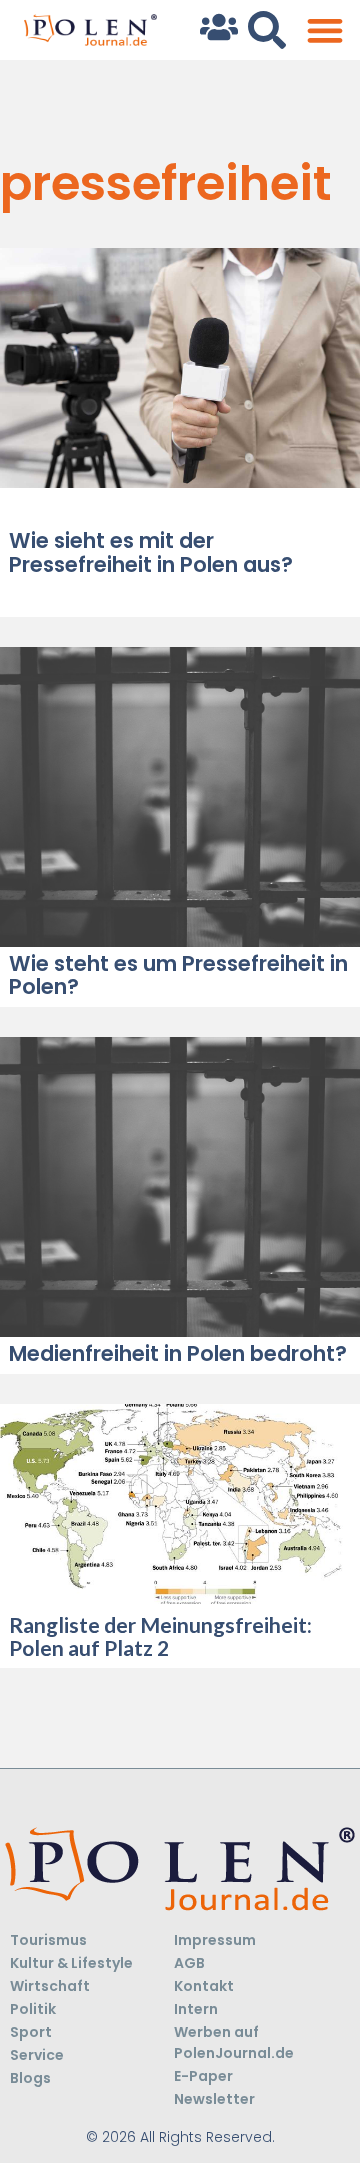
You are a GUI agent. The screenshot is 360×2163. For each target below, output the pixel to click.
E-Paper (203, 2076)
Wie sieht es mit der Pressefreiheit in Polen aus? (151, 552)
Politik (33, 2009)
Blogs (30, 2078)
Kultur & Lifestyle (71, 1963)
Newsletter (214, 2099)
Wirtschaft (50, 1986)
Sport (31, 2032)
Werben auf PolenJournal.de (234, 2042)
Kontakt (204, 1986)
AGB (189, 1963)
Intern (196, 2009)
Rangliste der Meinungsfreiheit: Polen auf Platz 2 (160, 1636)
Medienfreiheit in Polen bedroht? (178, 1353)
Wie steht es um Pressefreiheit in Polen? (178, 975)
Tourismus (48, 1940)
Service (37, 2055)
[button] (324, 30)
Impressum (215, 1940)
